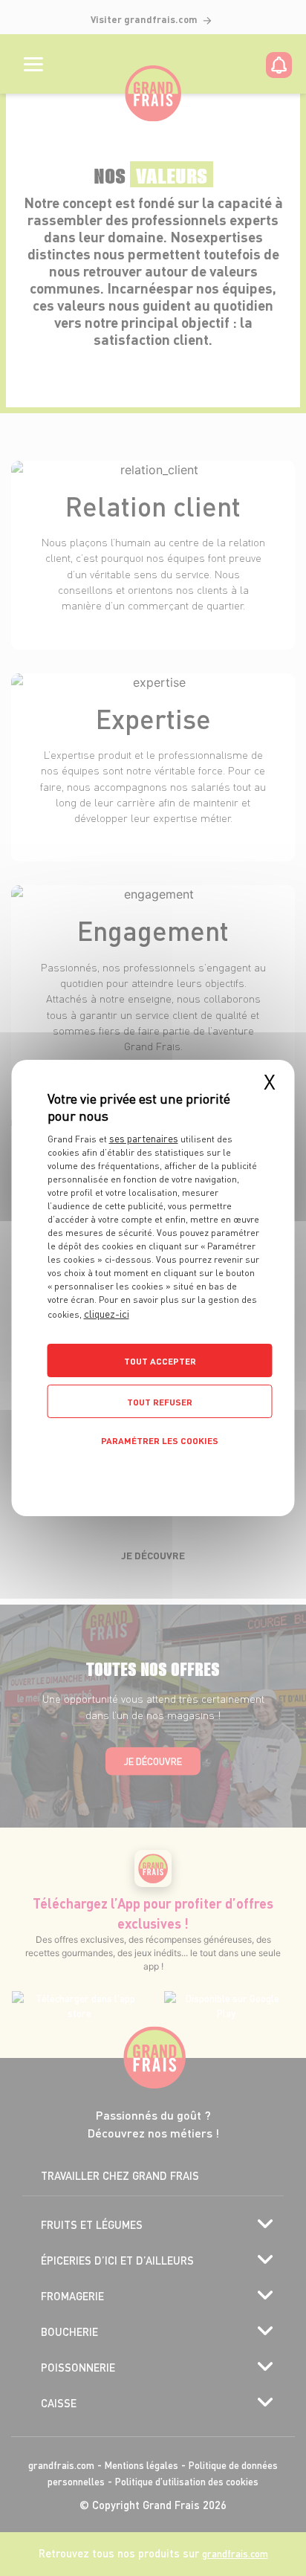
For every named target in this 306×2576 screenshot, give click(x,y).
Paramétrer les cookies (160, 1441)
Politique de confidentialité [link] (153, 1472)
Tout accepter (160, 1361)
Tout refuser (160, 1402)
